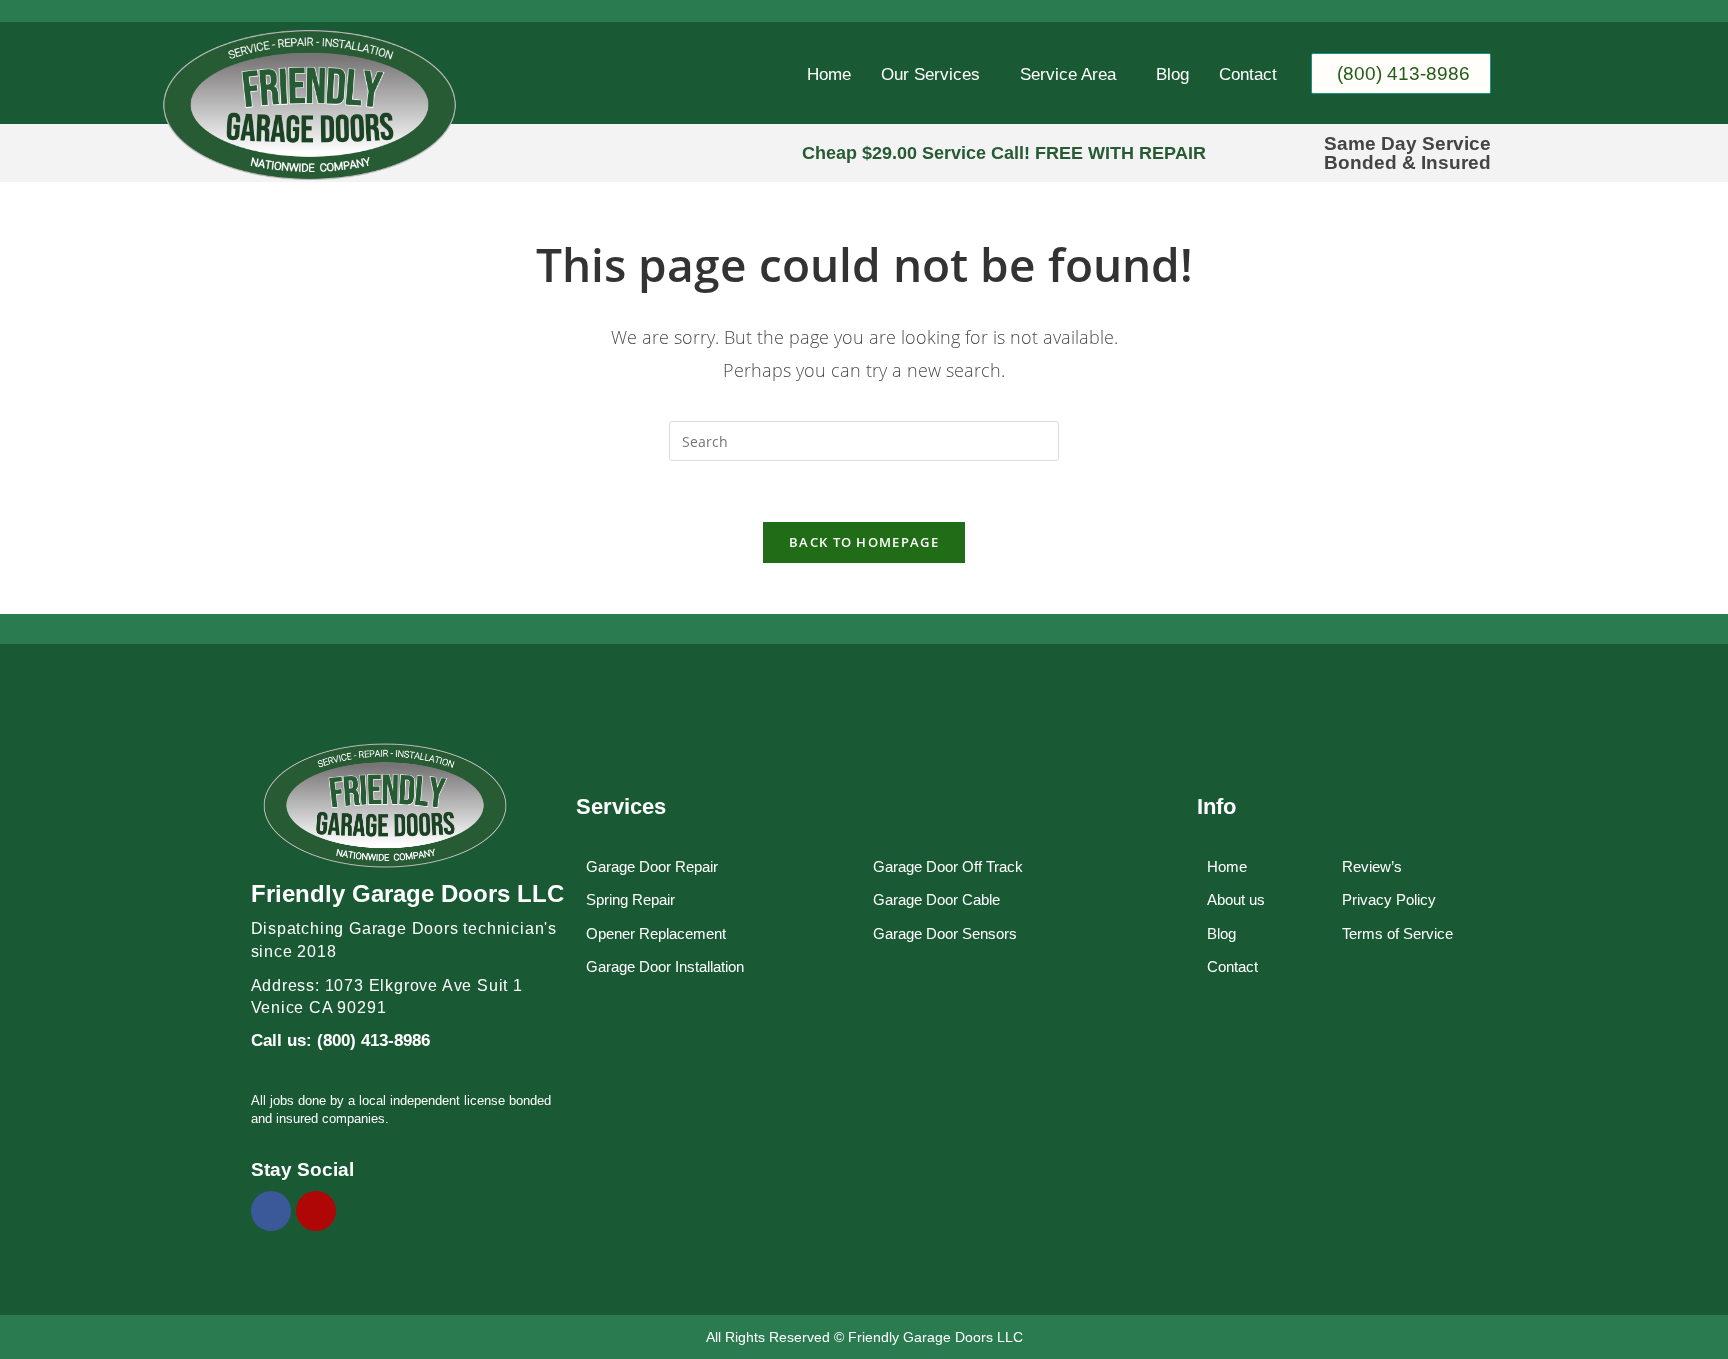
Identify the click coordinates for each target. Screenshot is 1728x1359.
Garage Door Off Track (948, 866)
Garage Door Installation (665, 966)
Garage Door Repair (652, 866)
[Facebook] (271, 1211)
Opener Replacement (656, 933)
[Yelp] (316, 1211)
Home (829, 74)
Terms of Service (1397, 933)
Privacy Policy (1389, 899)
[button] (935, 74)
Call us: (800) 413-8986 (340, 1040)
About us (1236, 899)
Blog (1172, 74)
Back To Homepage (864, 542)
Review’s (1372, 866)
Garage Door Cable (936, 899)
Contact (1248, 74)
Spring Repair (630, 899)
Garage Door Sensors (945, 933)
